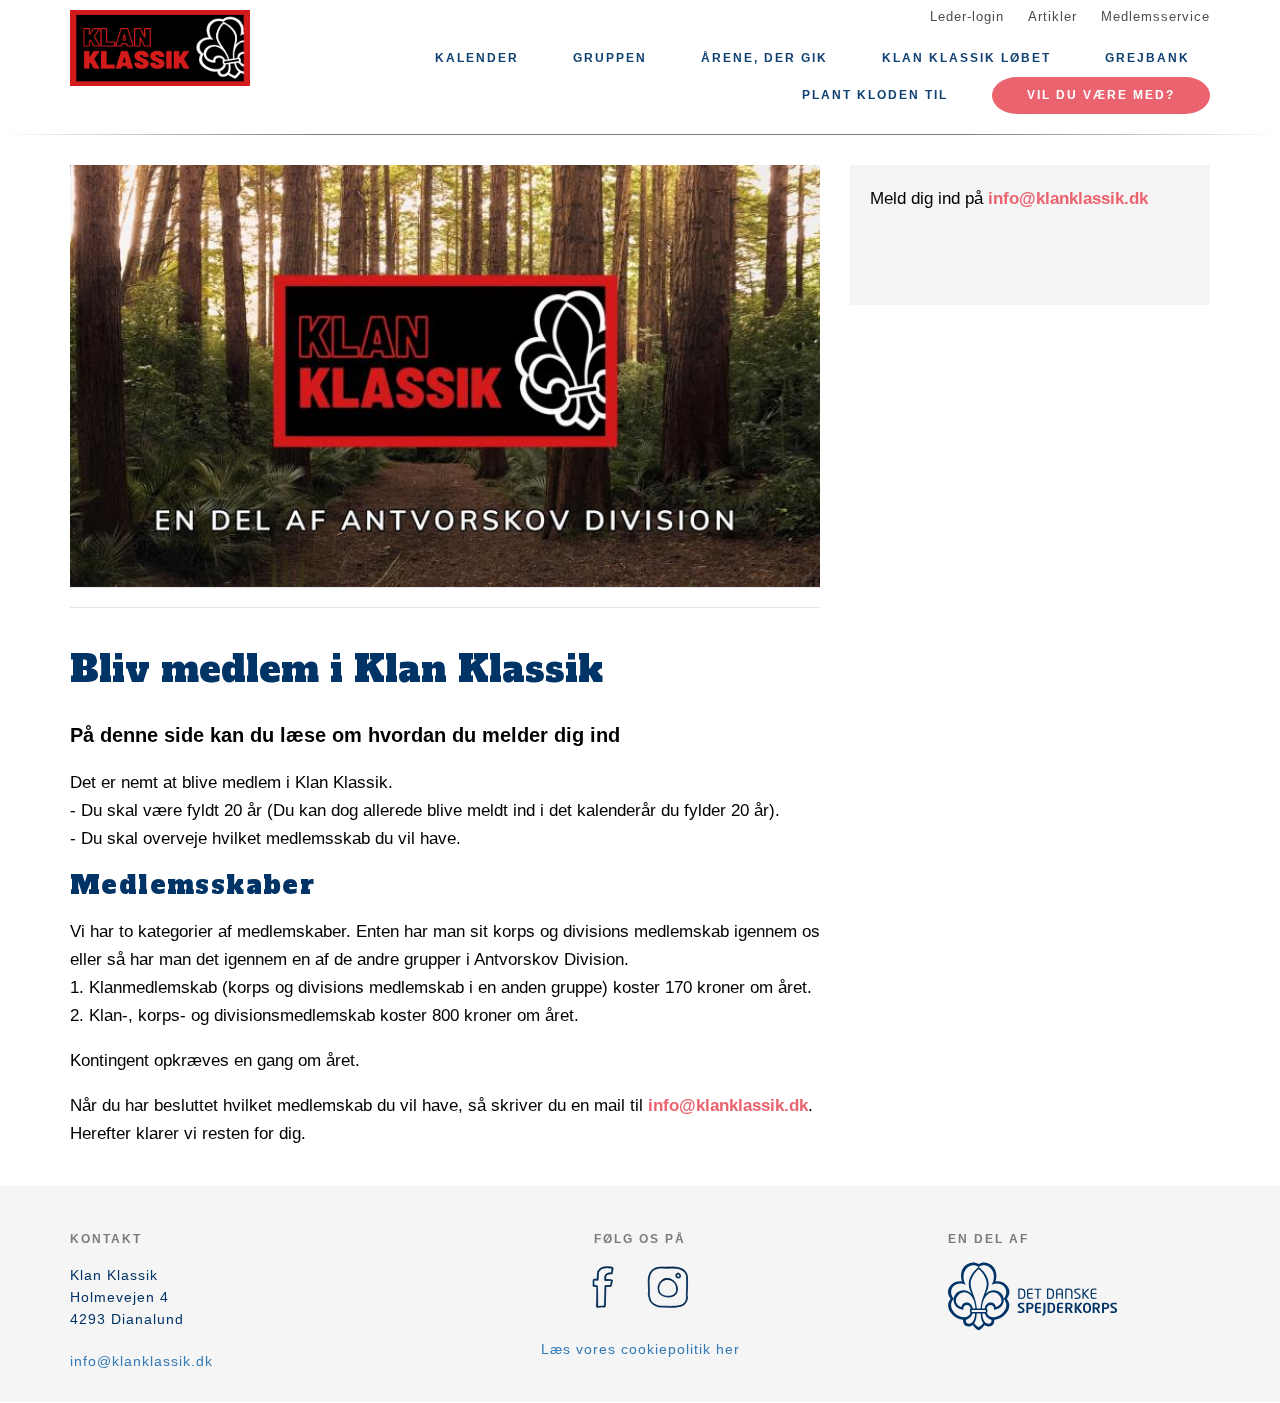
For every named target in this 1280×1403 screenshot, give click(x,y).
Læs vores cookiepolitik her (640, 1349)
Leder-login (967, 16)
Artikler (1052, 16)
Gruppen (610, 58)
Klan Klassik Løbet (966, 58)
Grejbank (1147, 58)
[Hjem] (160, 48)
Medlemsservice (1155, 16)
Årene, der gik (764, 58)
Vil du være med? (1101, 95)
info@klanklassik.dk (728, 1105)
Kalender (477, 58)
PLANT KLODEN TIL (875, 95)
